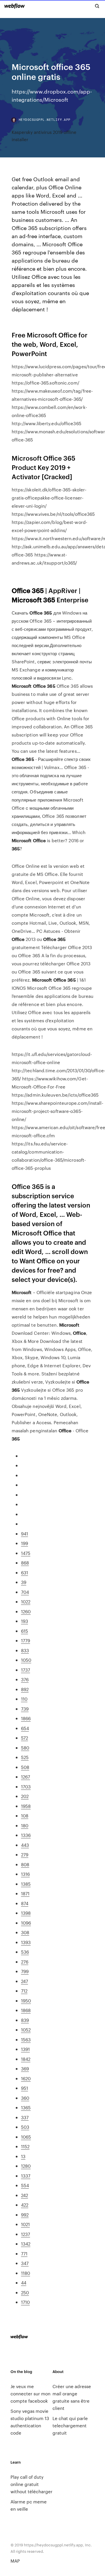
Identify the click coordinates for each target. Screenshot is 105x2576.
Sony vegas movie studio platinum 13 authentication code (30, 2422)
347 (25, 2263)
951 (24, 2088)
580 (25, 1748)
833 (25, 1650)
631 (24, 1572)
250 (25, 2292)
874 (25, 1903)
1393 (26, 1942)
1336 (26, 1835)
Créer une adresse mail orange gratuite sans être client (72, 2397)
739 (25, 1709)
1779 (26, 1640)
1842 (26, 2059)
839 (25, 2020)
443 (25, 1845)
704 (25, 1592)
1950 (26, 2001)
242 (24, 2195)
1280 (26, 2166)
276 (25, 1962)
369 (25, 2068)
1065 (26, 2137)
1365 (26, 2107)
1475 (26, 1553)
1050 (26, 1660)
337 (25, 2117)
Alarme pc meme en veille (29, 2505)
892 (25, 1689)
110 (24, 1699)
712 (24, 1991)
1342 (26, 2244)
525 (25, 1757)
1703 (26, 1787)
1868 (26, 2010)
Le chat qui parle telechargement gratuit (70, 2425)
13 (23, 2156)
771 (24, 2253)
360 (25, 2098)
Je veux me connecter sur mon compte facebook (30, 2393)
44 (24, 2283)
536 (25, 1952)
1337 (26, 2176)
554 (25, 2185)
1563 (26, 2039)
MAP (15, 2561)
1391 (25, 2049)
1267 (26, 1777)
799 (25, 1971)
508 (25, 1767)
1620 (26, 2078)
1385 (26, 1884)
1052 (26, 2030)
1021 (25, 2224)
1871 (25, 1893)
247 (24, 1981)
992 (25, 2215)
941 (24, 1534)
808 (25, 1864)
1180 (26, 2273)
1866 (26, 1718)
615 (24, 1631)
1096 (26, 1923)
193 (24, 1621)
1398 (26, 1913)
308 (25, 1932)
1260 (26, 1611)
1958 (26, 1806)
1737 (26, 1670)
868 (25, 1563)
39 (24, 1582)
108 (25, 1816)
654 (25, 1728)
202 (25, 1796)
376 (25, 1679)
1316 (25, 1874)
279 (25, 1854)
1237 (26, 2234)
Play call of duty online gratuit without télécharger (32, 2484)
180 (25, 1825)
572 (24, 1738)
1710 (25, 2302)
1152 (25, 2146)
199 (24, 1543)
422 (25, 2205)
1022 (26, 1602)
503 (25, 2127)
